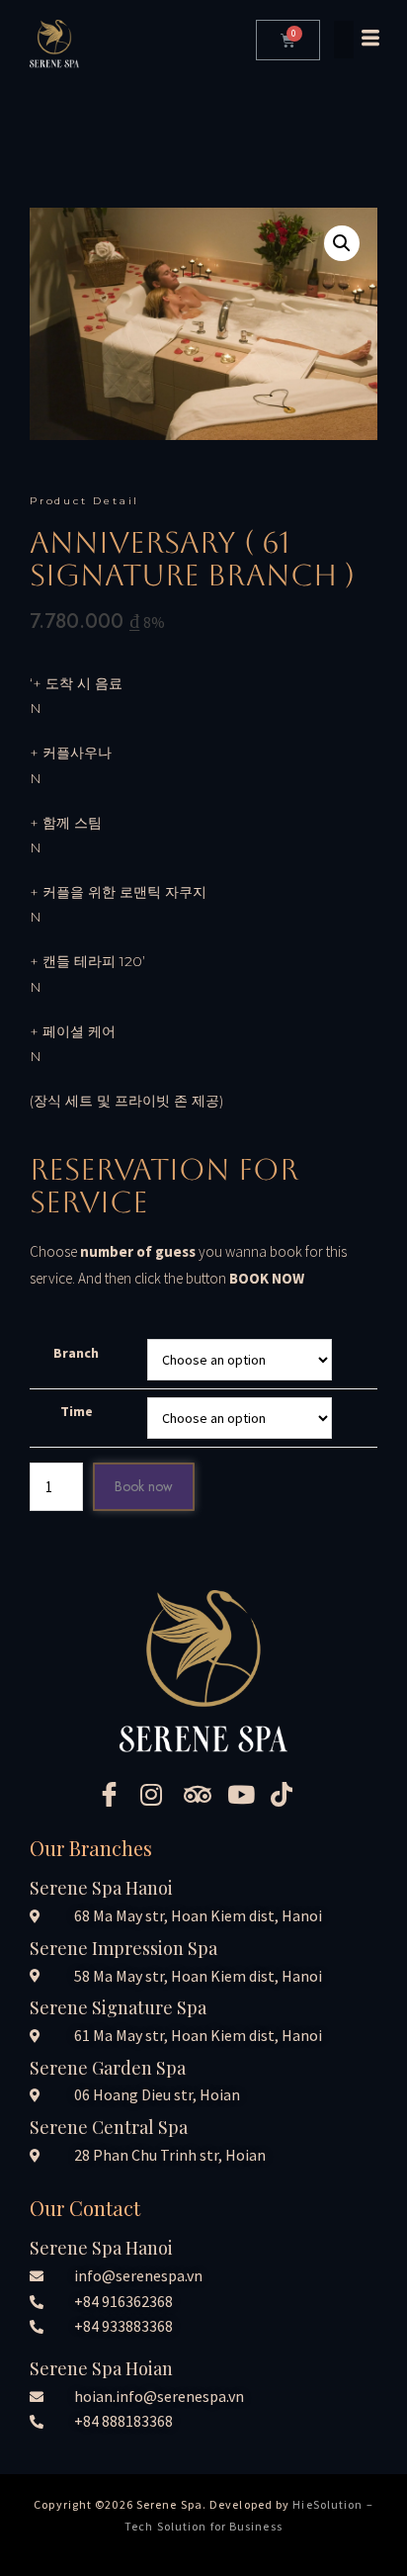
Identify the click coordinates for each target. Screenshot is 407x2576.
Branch (76, 1353)
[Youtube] (247, 1793)
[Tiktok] (290, 1793)
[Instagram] (160, 1793)
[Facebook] (117, 1793)
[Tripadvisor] (203, 1793)
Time (77, 1411)
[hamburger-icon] (356, 40)
